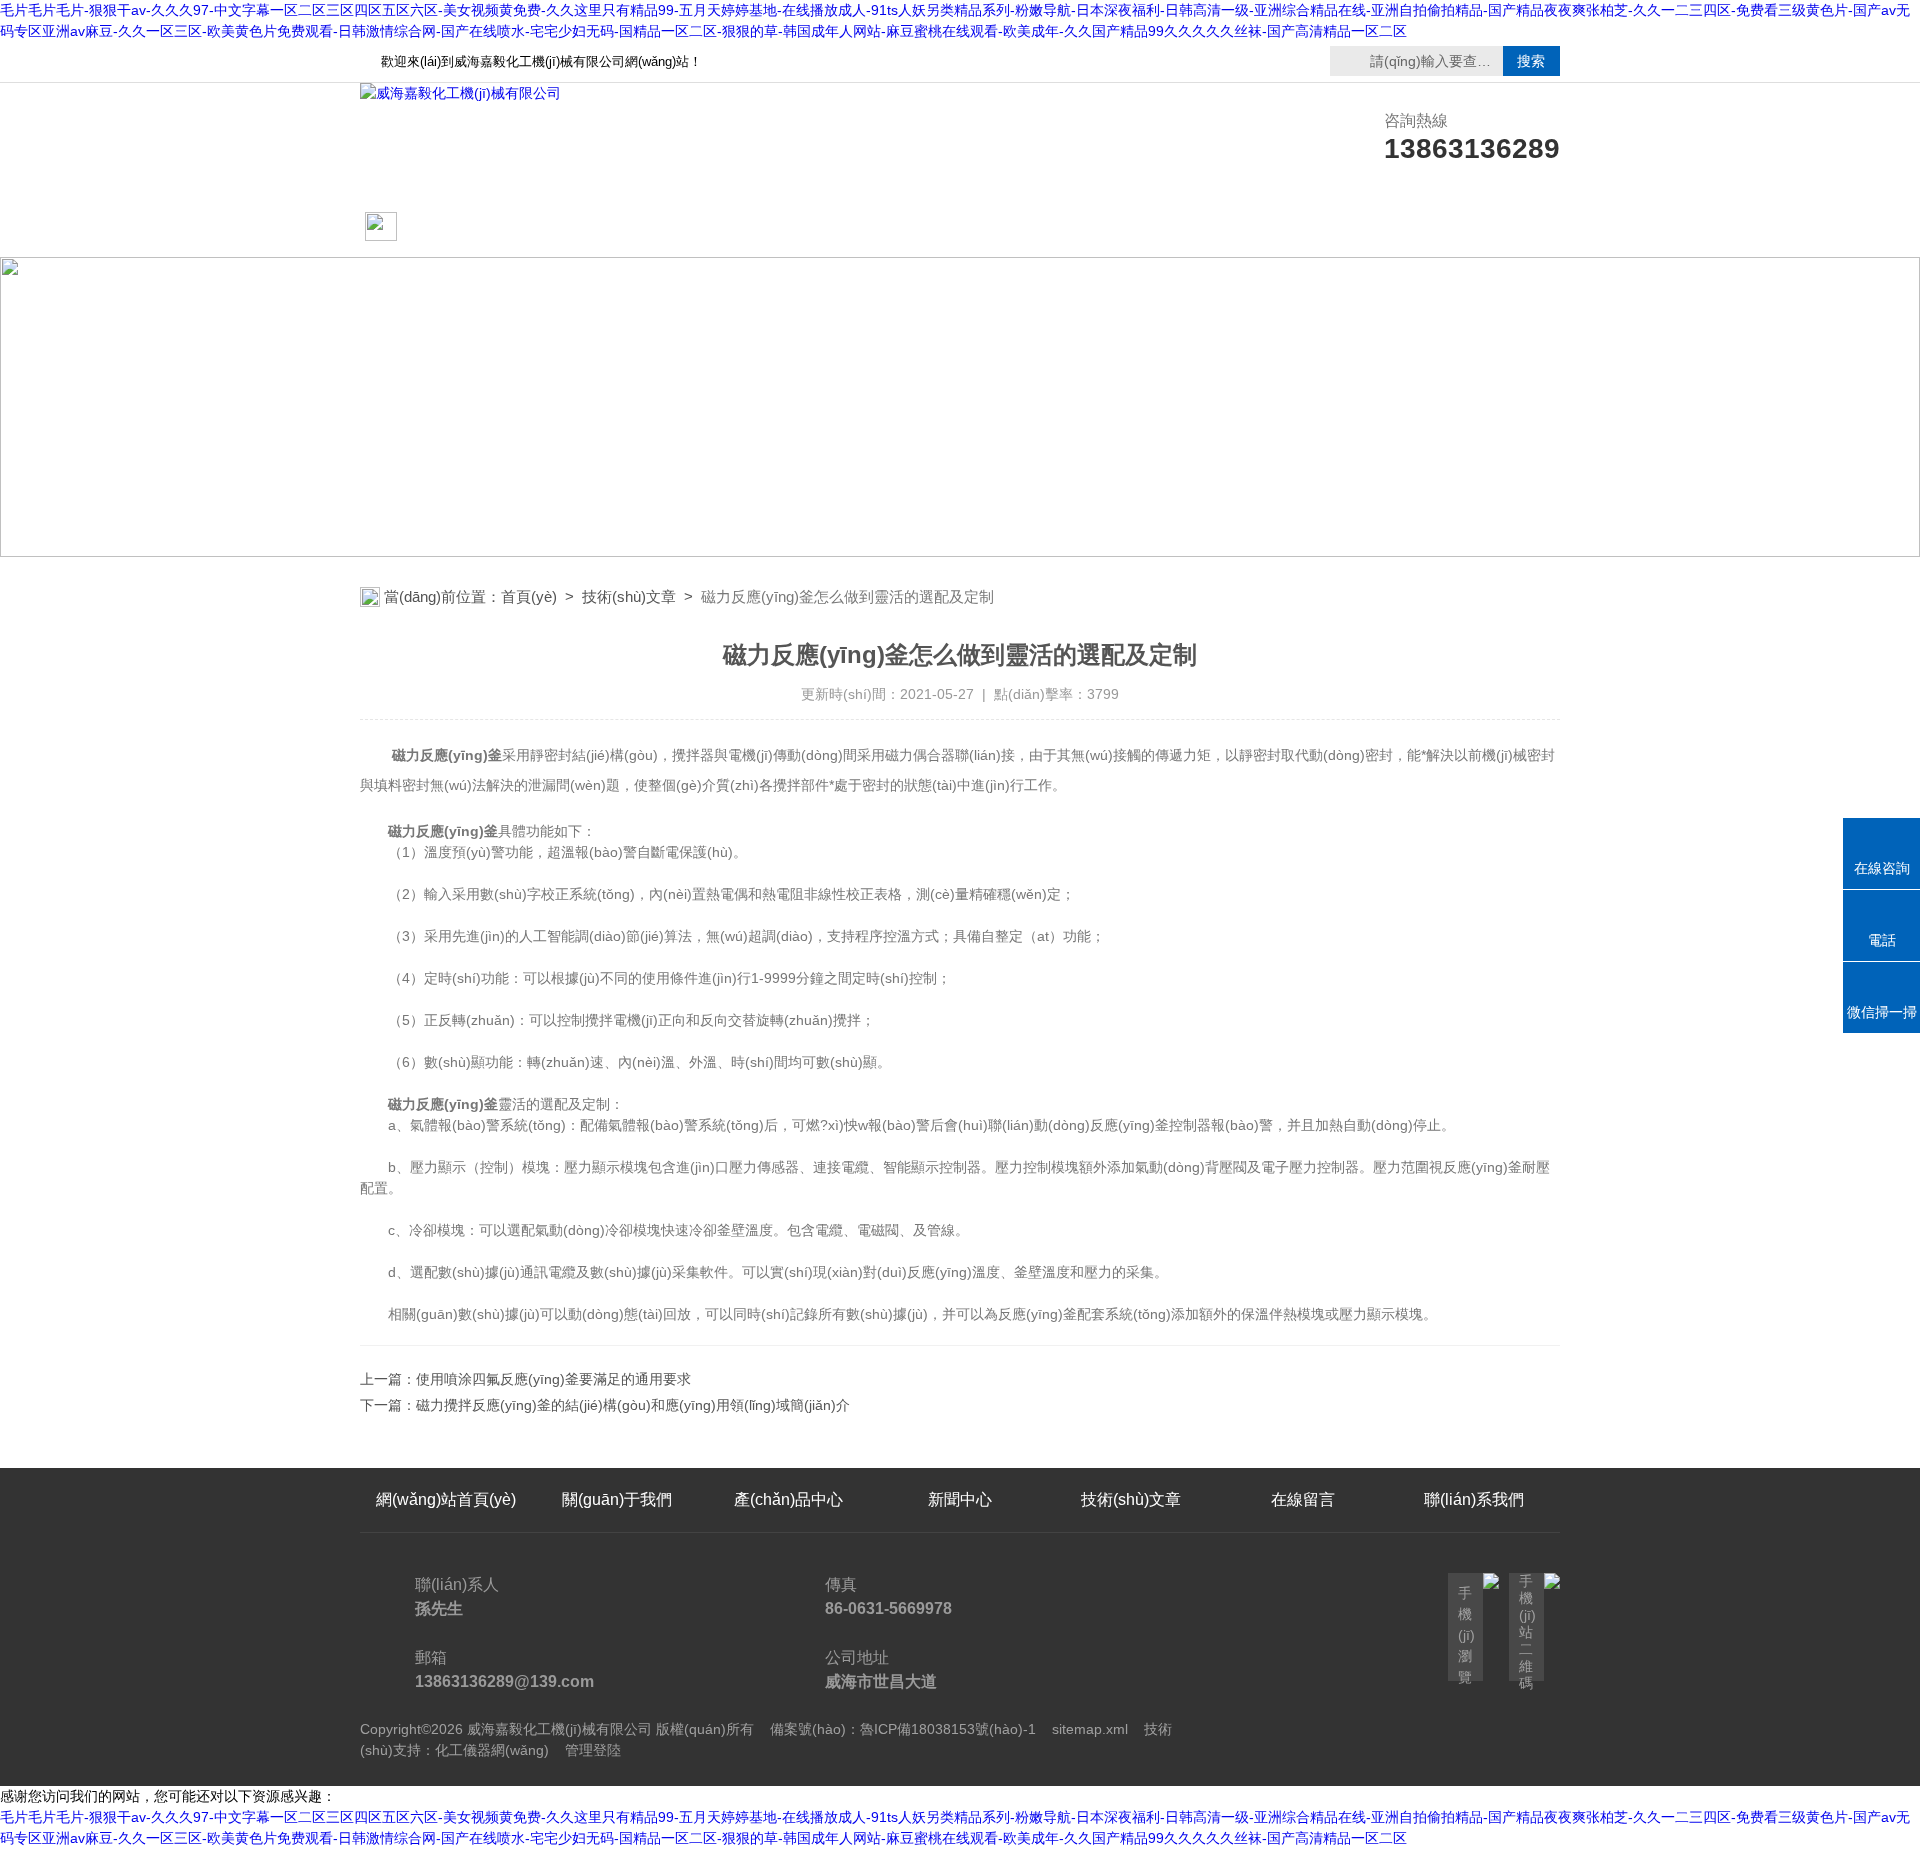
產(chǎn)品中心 (959, 227)
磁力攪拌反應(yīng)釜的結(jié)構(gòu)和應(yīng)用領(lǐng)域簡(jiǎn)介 (633, 1405)
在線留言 (1303, 227)
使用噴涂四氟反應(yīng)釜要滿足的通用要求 (553, 1379)
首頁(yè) (529, 596)
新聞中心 (960, 1499)
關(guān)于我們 (617, 227)
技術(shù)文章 (1131, 227)
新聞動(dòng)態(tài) (788, 227)
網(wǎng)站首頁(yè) (439, 238)
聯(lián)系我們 (1474, 227)
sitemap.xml (1090, 1729)
